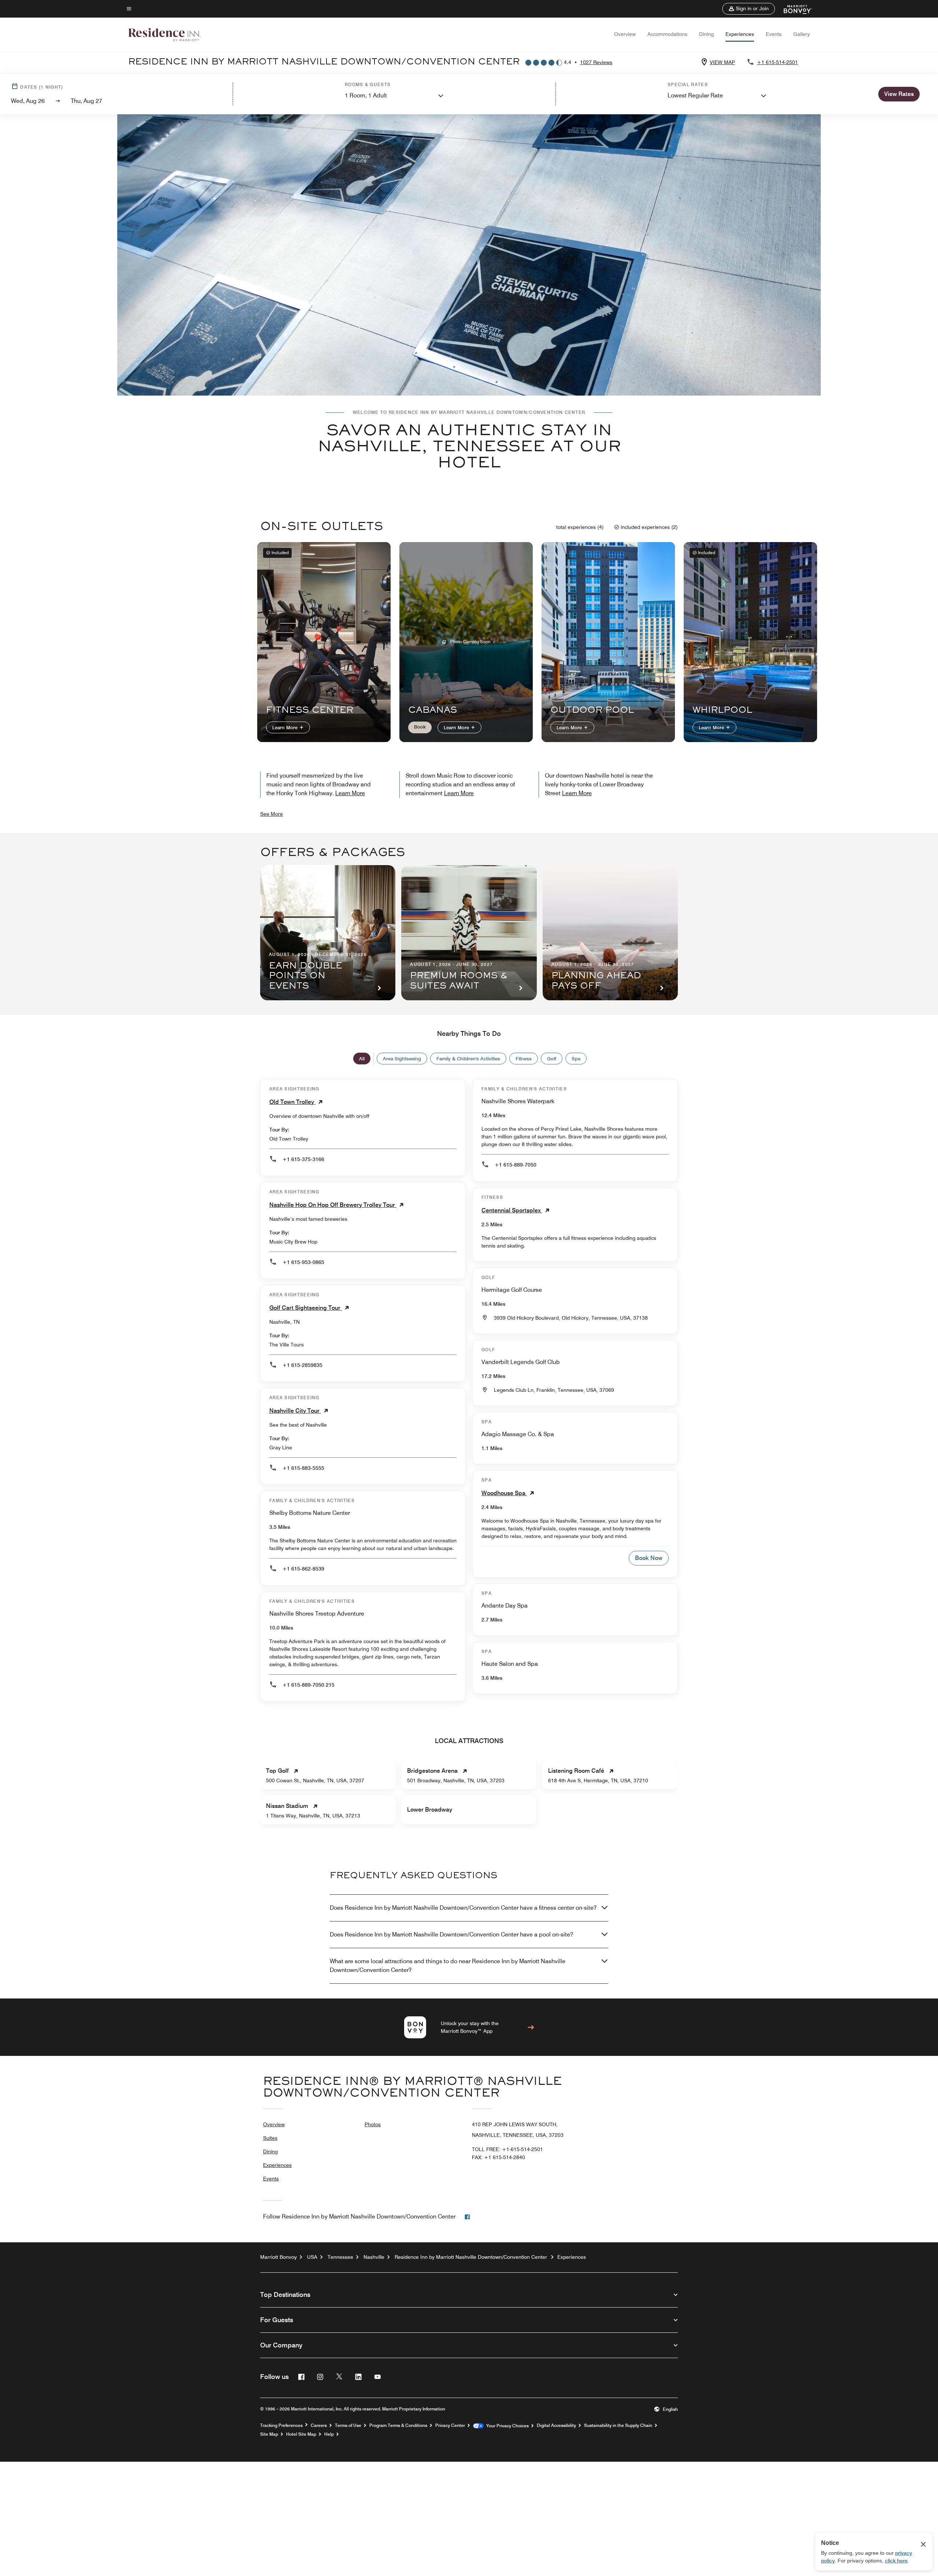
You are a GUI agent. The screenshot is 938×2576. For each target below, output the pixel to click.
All (362, 1059)
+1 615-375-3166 (303, 1159)
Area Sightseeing (402, 1059)
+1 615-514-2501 (778, 62)
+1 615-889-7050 (516, 1165)
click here (896, 2561)
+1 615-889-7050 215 (309, 1685)
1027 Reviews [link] (596, 62)
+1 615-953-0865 (303, 1262)
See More (272, 814)
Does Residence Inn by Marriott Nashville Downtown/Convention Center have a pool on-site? (451, 1934)
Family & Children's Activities (468, 1059)
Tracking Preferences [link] (281, 2425)
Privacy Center (450, 2425)
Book (420, 727)
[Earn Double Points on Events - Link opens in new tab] (328, 933)
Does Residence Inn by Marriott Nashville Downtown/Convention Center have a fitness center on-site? (463, 1908)
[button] (749, 9)
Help (329, 2434)
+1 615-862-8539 (303, 1569)
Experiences (740, 34)
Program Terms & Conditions (398, 2425)
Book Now (649, 1558)
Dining (706, 34)
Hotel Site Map (301, 2434)
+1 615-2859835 (302, 1365)
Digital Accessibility (556, 2425)
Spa (576, 1059)
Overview (625, 34)
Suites (270, 2138)
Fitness (524, 1059)
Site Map (269, 2434)
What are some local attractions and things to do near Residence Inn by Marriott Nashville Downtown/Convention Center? (448, 1966)
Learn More (286, 727)
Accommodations (667, 34)
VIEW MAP (722, 62)
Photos (373, 2124)
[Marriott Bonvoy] (793, 9)
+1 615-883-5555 (303, 1468)
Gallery (802, 34)
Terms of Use (348, 2425)
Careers (319, 2425)
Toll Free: (507, 2149)
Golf (552, 1059)
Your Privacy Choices (506, 2426)
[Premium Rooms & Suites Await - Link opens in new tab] (469, 933)
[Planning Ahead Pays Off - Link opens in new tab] (610, 933)
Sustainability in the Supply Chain (618, 2425)
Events (774, 34)
